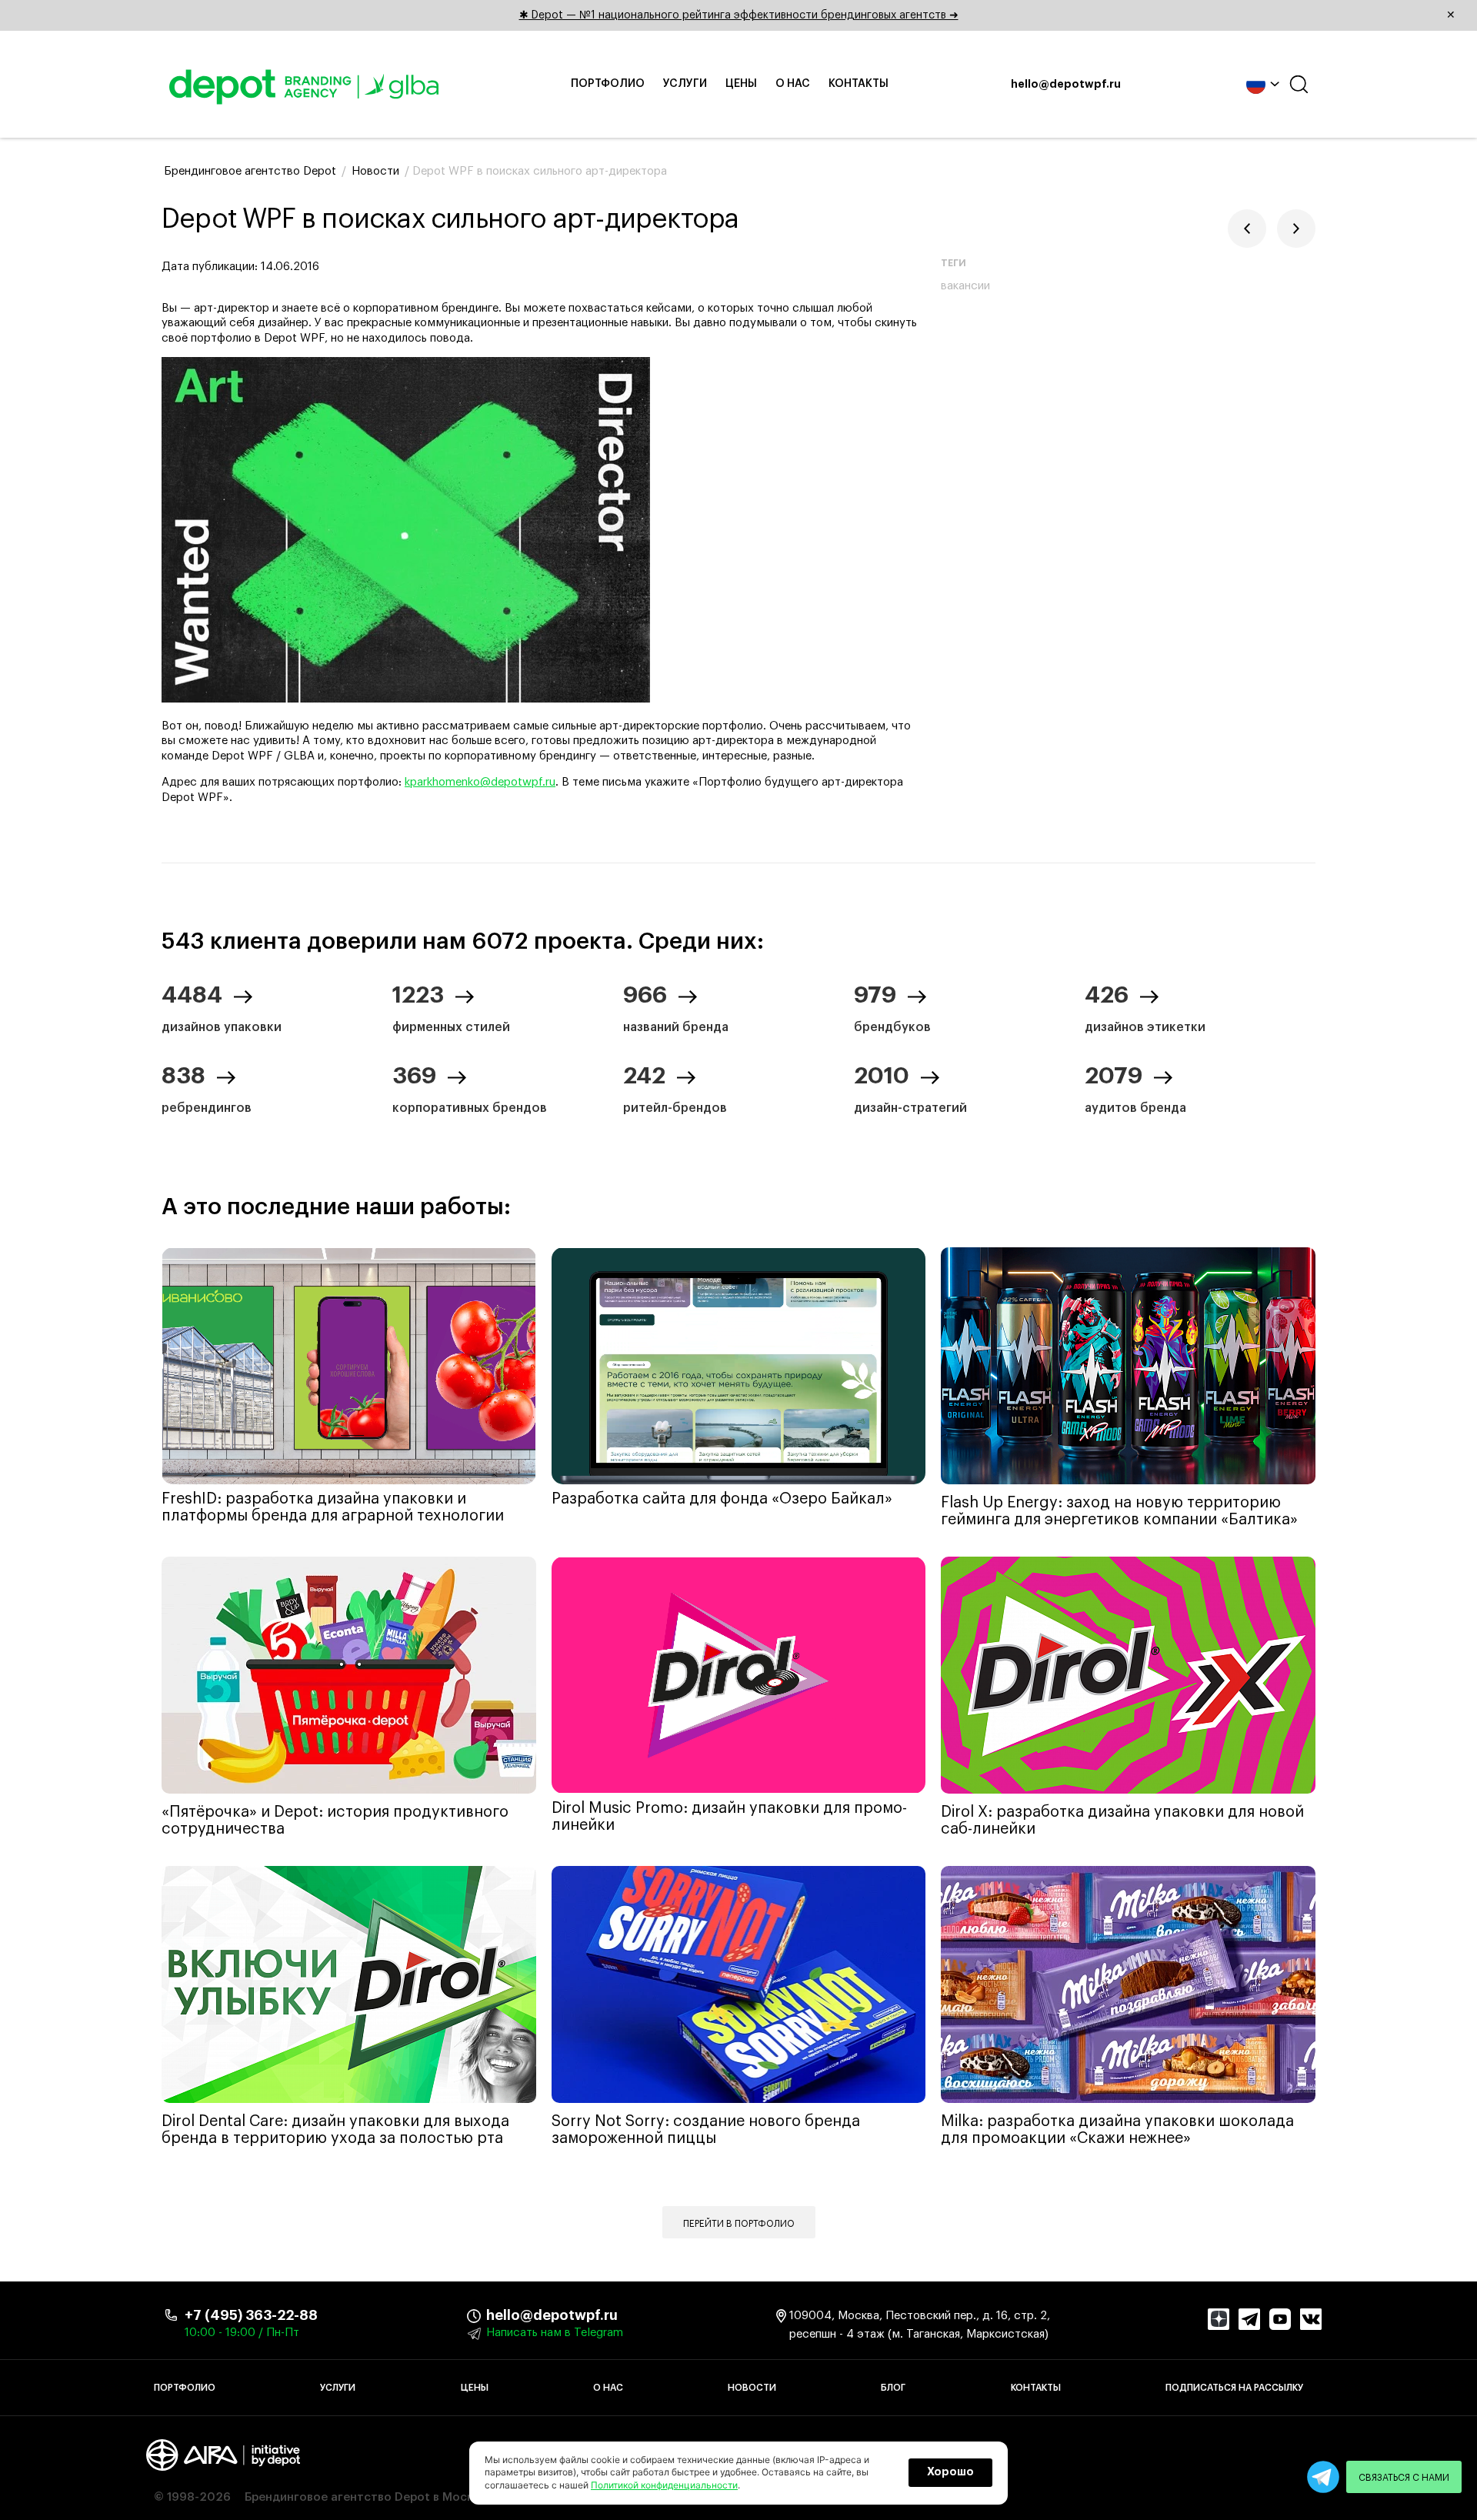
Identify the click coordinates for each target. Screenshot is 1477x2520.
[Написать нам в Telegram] (1323, 2477)
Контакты (859, 84)
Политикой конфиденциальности (664, 2485)
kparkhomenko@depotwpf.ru (480, 782)
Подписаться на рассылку (1234, 2388)
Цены (741, 84)
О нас (793, 84)
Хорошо (950, 2472)
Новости (752, 2388)
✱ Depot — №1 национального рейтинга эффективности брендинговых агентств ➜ (988, 15)
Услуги (685, 84)
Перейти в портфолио (739, 2224)
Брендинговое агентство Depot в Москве (365, 2497)
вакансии (965, 286)
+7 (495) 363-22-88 (251, 2315)
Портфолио (608, 84)
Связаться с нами (1404, 2478)
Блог (893, 2388)
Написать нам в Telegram (555, 2333)
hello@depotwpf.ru (1066, 85)
